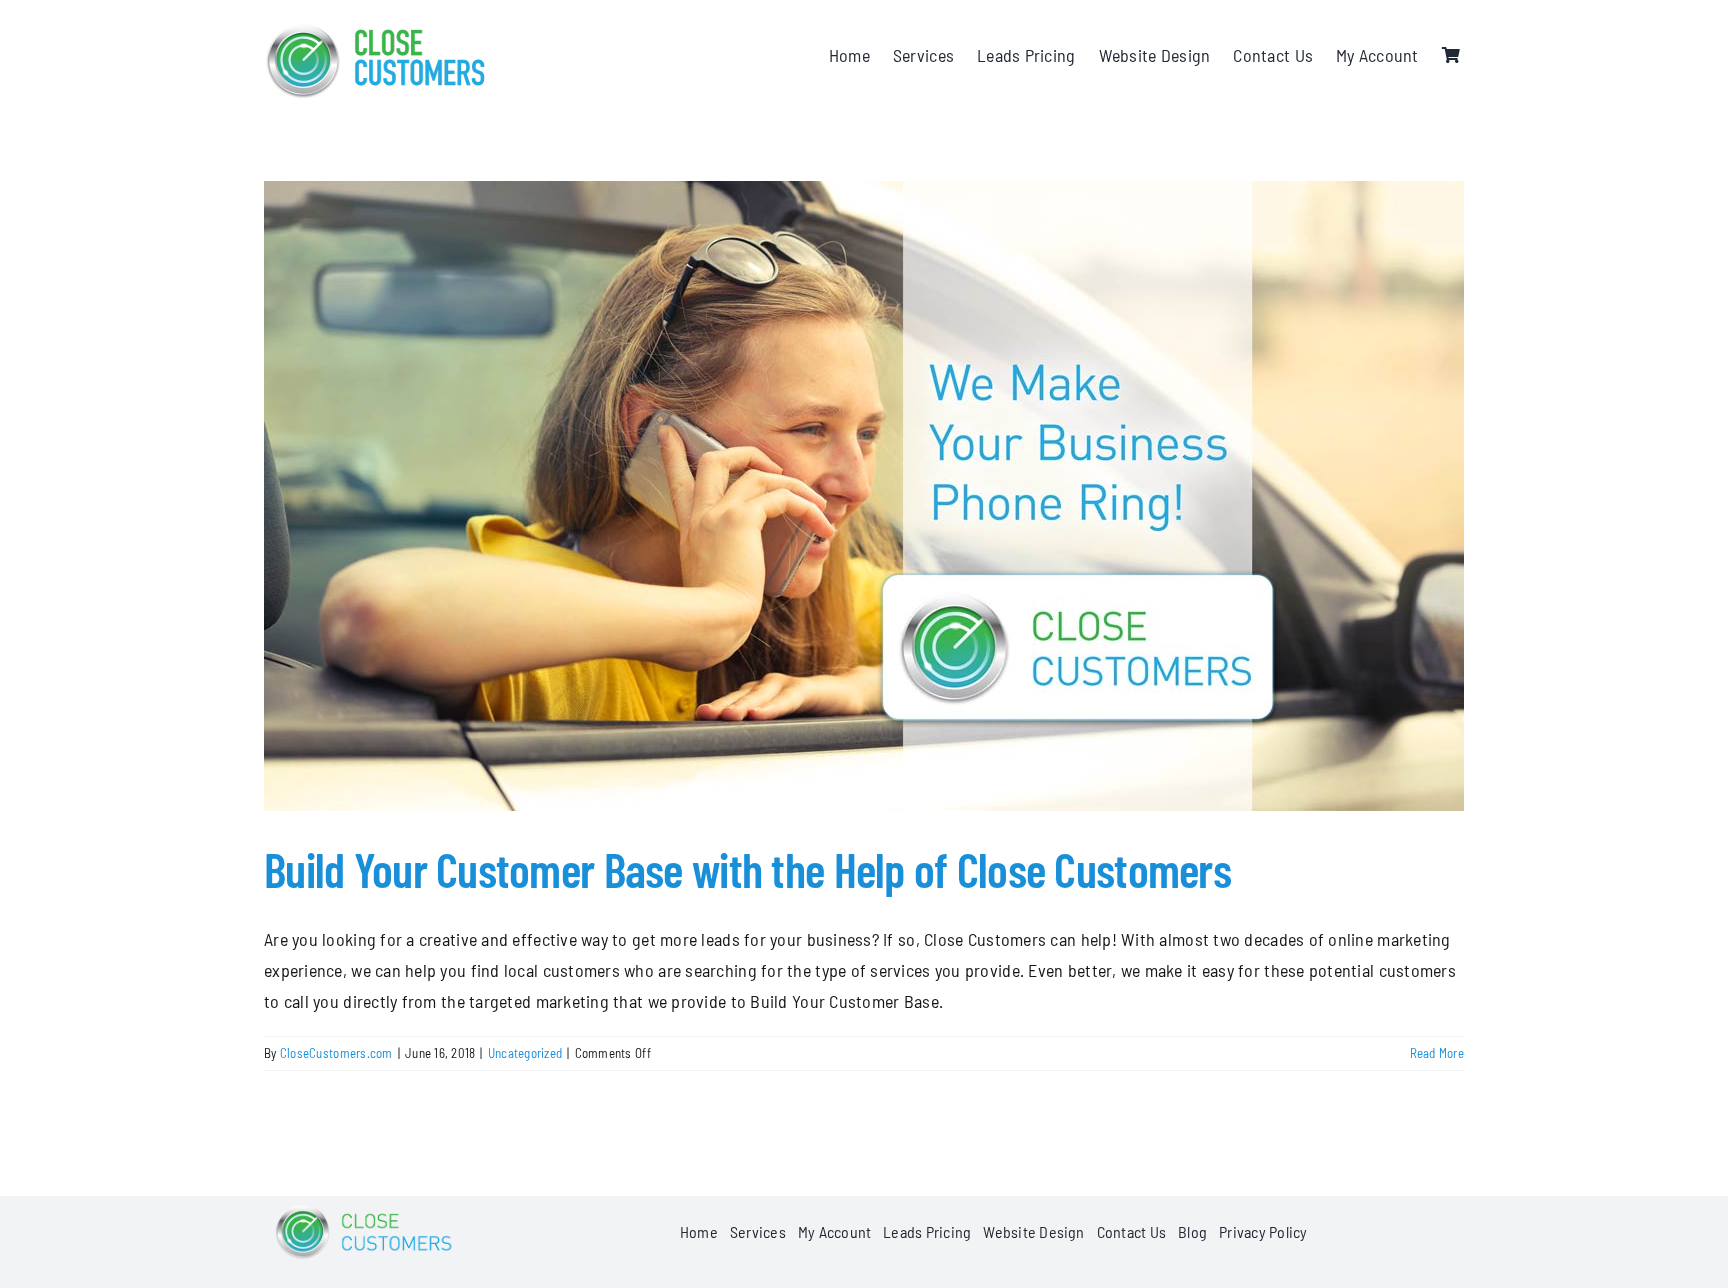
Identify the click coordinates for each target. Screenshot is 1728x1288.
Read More (1437, 1053)
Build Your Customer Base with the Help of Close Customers (747, 869)
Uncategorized (525, 1053)
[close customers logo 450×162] (376, 29)
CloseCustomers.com (336, 1053)
